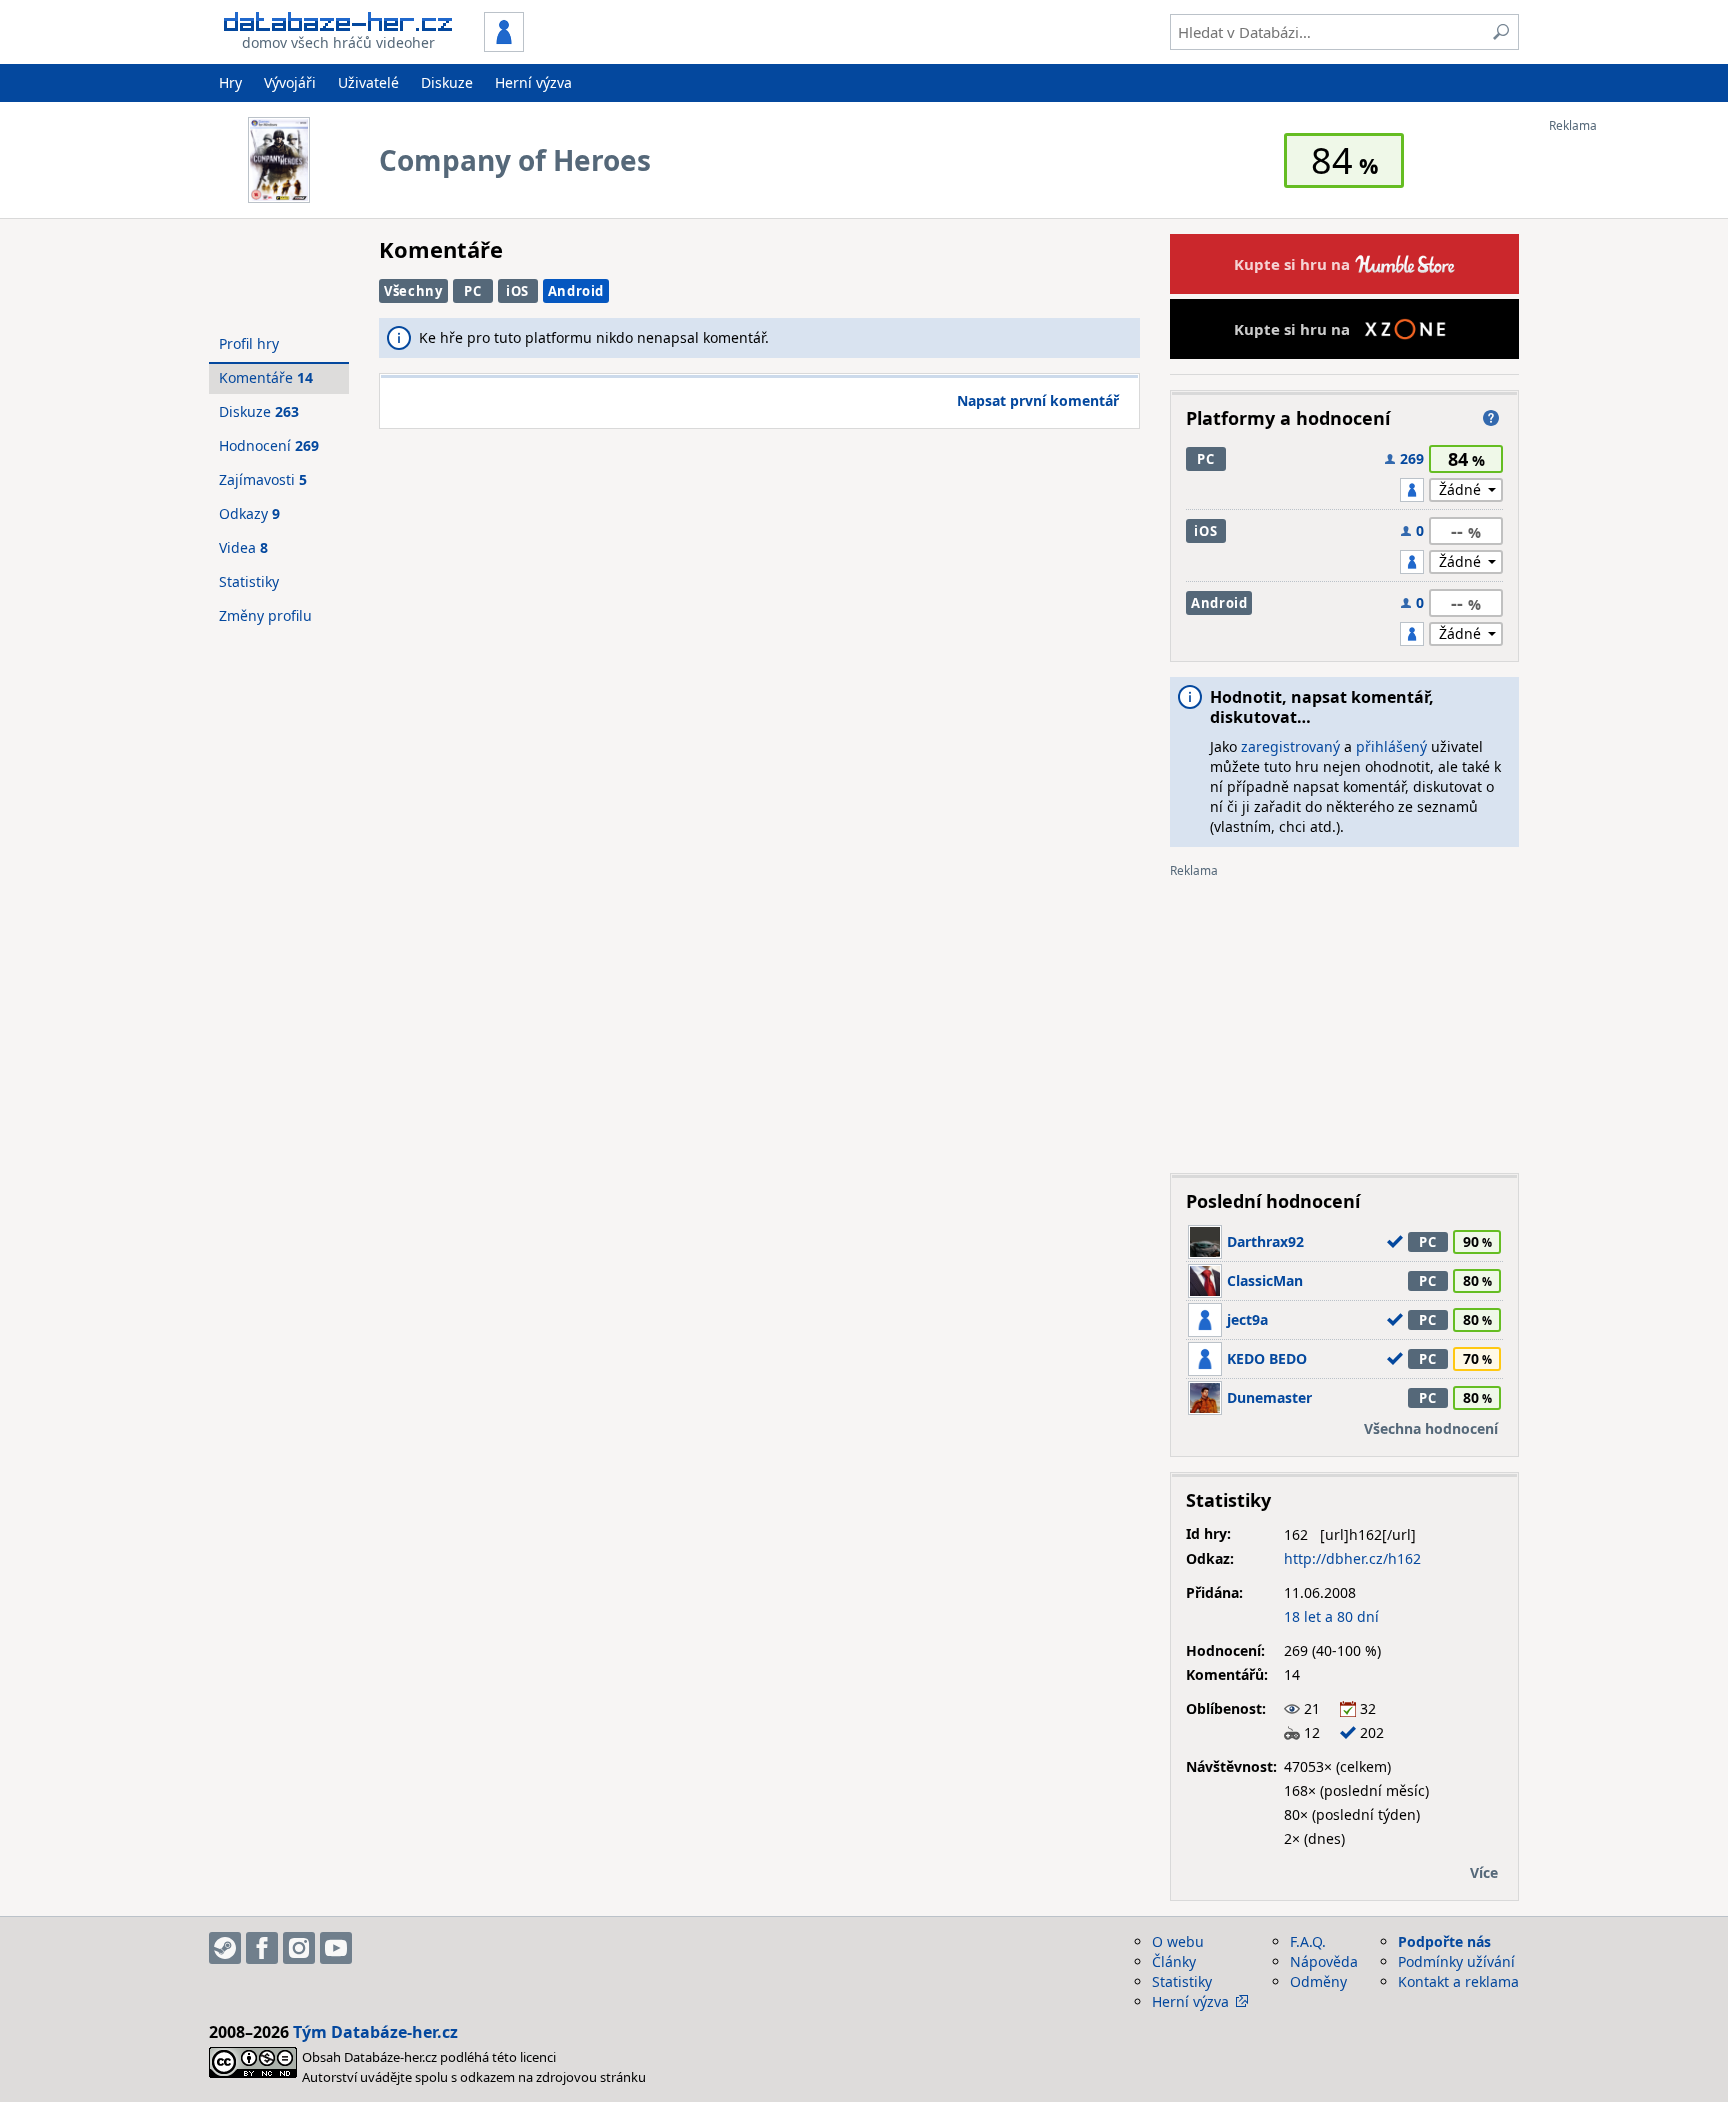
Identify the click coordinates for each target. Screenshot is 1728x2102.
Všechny (413, 291)
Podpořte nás (1444, 1941)
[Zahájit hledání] (1501, 32)
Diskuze (447, 82)
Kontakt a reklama (1458, 1981)
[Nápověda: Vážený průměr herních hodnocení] (1491, 418)
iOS (517, 291)
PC (472, 291)
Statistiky (249, 581)
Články (1174, 1961)
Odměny (1318, 1981)
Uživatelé (368, 82)
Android (576, 291)
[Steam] (225, 1948)
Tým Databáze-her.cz (375, 2032)
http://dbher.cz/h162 (1352, 1558)
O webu (1178, 1941)
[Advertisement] (1629, 433)
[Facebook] (262, 1948)
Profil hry (249, 343)
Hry (230, 82)
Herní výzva (533, 82)
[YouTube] (336, 1948)
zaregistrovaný (1290, 746)
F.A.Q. (1308, 1941)
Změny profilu (265, 615)
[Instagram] (299, 1948)
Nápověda (1324, 1961)
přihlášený (1391, 746)
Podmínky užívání (1456, 1961)
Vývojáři (290, 82)
